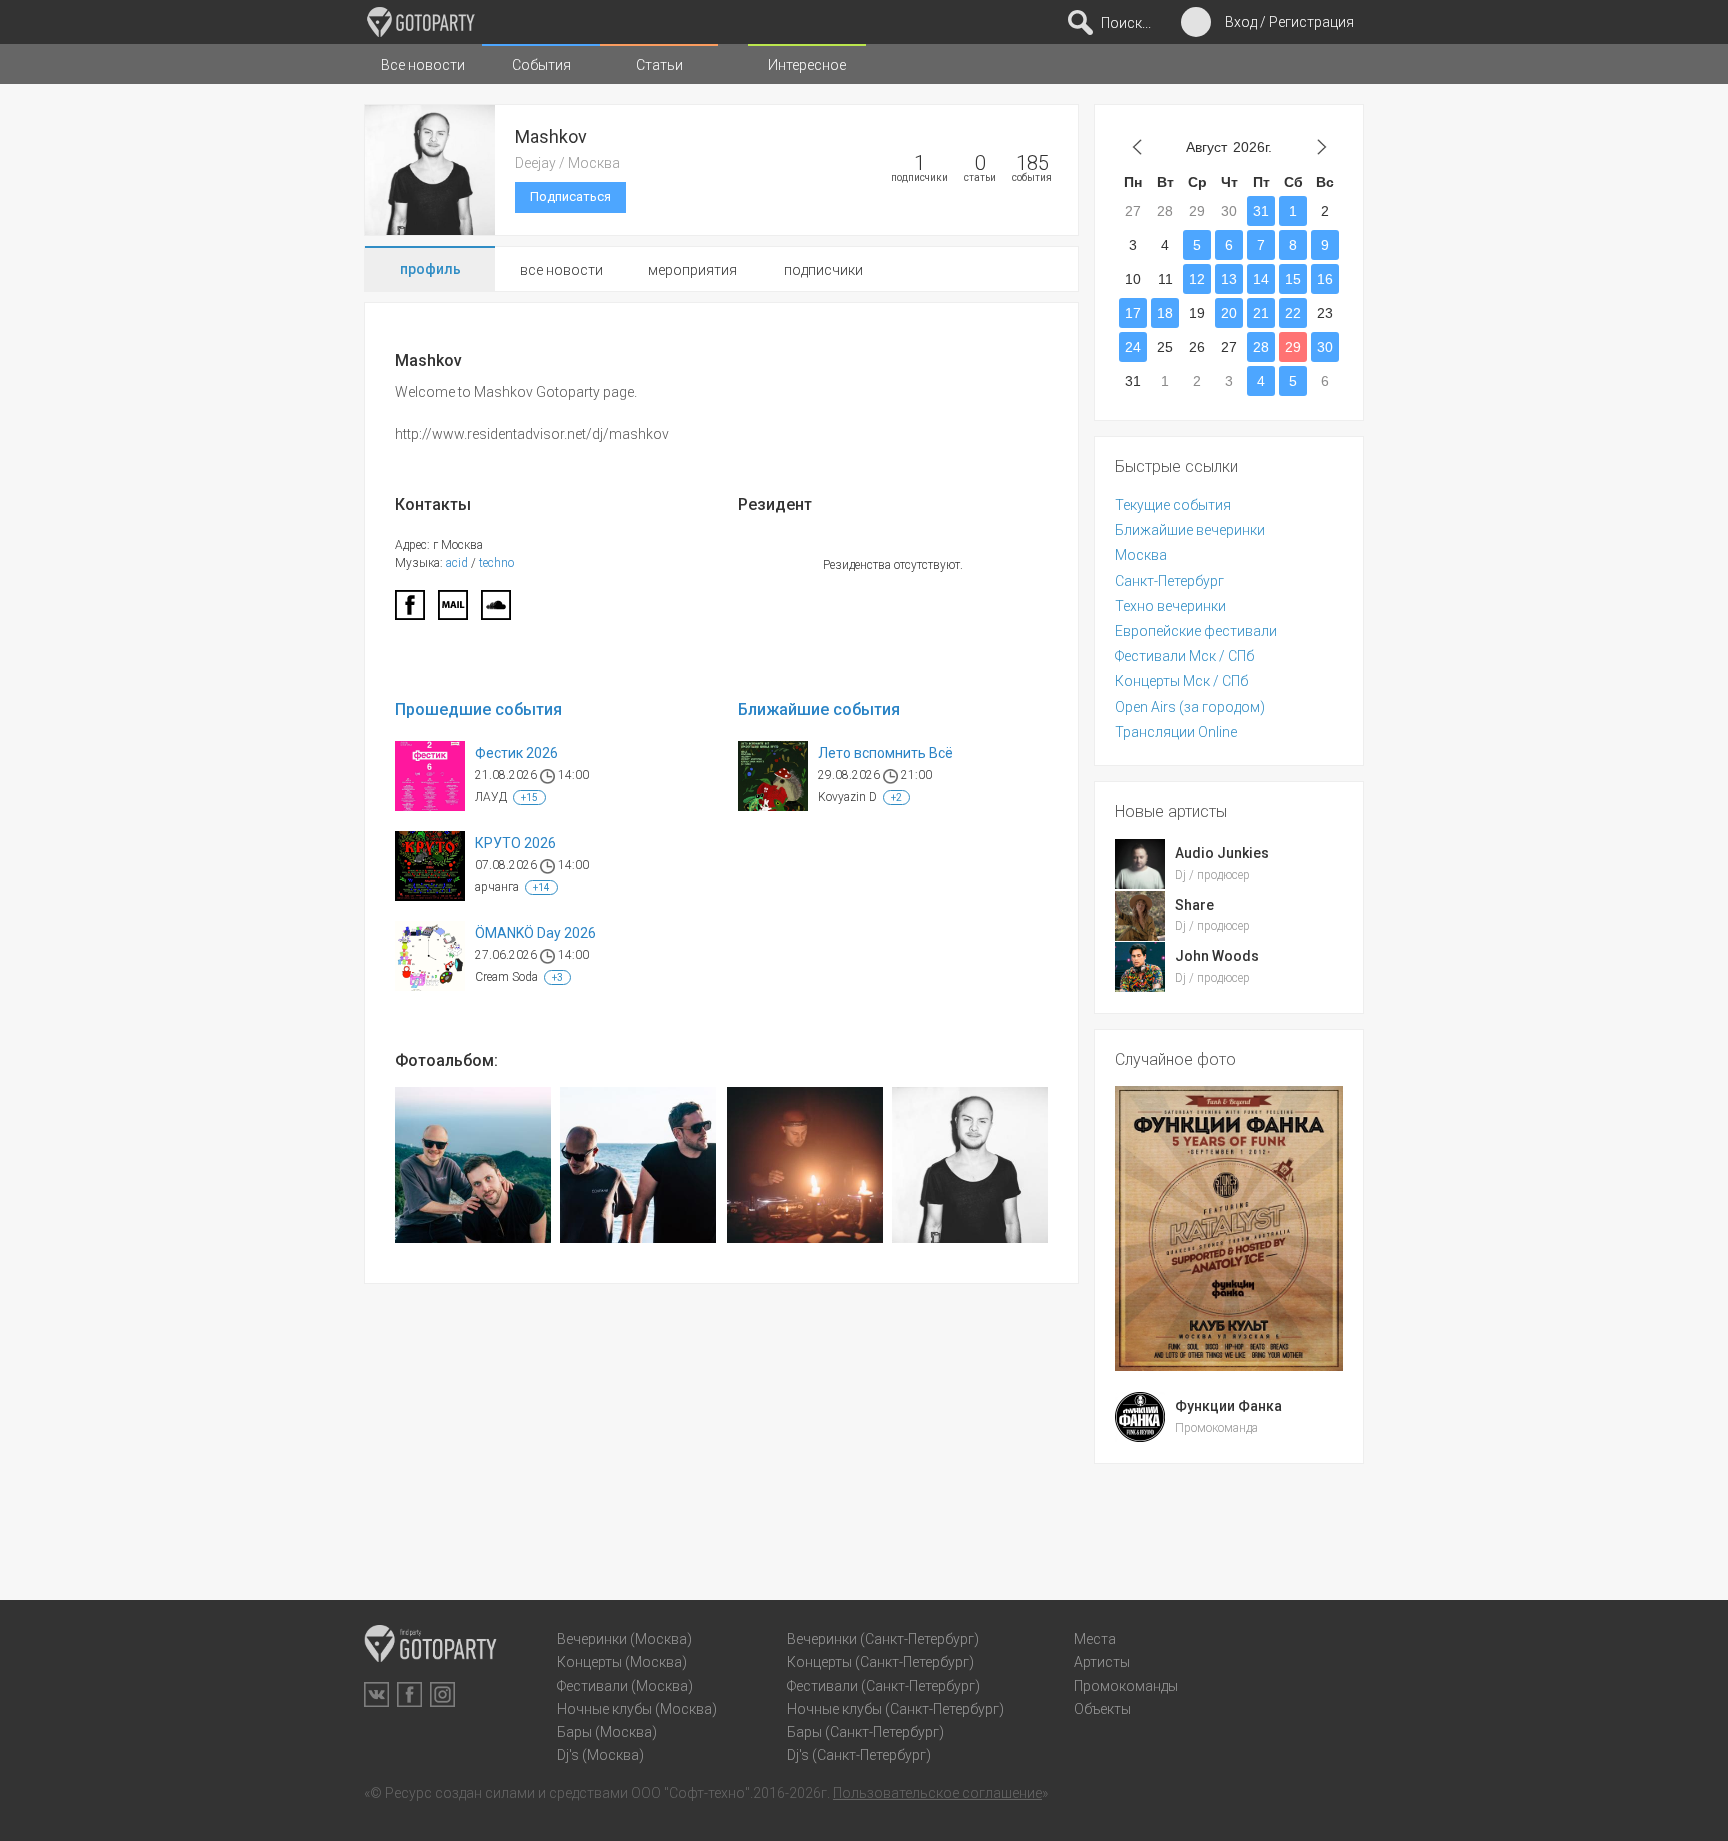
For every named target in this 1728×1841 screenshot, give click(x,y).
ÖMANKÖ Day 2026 (535, 933)
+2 (896, 797)
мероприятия (692, 270)
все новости (561, 270)
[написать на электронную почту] (453, 611)
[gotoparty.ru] (421, 22)
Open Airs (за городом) (1190, 707)
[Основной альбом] (473, 1165)
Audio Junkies (1222, 853)
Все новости (423, 65)
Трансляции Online (1176, 732)
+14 (541, 887)
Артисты (1102, 1662)
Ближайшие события (819, 709)
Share (1194, 905)
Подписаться (570, 196)
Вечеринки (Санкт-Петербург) (883, 1639)
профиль (430, 269)
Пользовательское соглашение (937, 1793)
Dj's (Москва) (600, 1755)
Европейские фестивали (1196, 631)
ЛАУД (491, 797)
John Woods (1217, 956)
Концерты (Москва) (622, 1662)
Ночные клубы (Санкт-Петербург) (895, 1709)
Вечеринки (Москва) (624, 1639)
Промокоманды (1126, 1686)
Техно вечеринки (1170, 606)
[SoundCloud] (496, 611)
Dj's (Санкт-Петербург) (859, 1755)
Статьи (659, 65)
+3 (557, 977)
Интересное (807, 65)
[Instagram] (442, 1694)
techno (496, 563)
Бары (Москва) (607, 1732)
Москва (1141, 555)
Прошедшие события (478, 709)
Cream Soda (506, 977)
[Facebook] (410, 611)
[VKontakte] (376, 1694)
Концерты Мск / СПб (1181, 681)
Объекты (1102, 1709)
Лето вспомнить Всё (885, 753)
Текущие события (1173, 505)
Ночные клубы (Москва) (637, 1709)
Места (1095, 1639)
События (541, 65)
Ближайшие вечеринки (1190, 530)
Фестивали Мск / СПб (1184, 656)
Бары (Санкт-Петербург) (865, 1732)
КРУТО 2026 (515, 843)
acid (457, 563)
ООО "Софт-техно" (690, 1793)
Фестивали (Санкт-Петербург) (883, 1686)
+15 (529, 797)
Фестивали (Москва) (625, 1686)
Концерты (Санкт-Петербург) (880, 1662)
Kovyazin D (847, 797)
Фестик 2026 (516, 753)
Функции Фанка (1228, 1406)
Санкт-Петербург (1169, 581)
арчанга (497, 887)
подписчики (823, 270)
